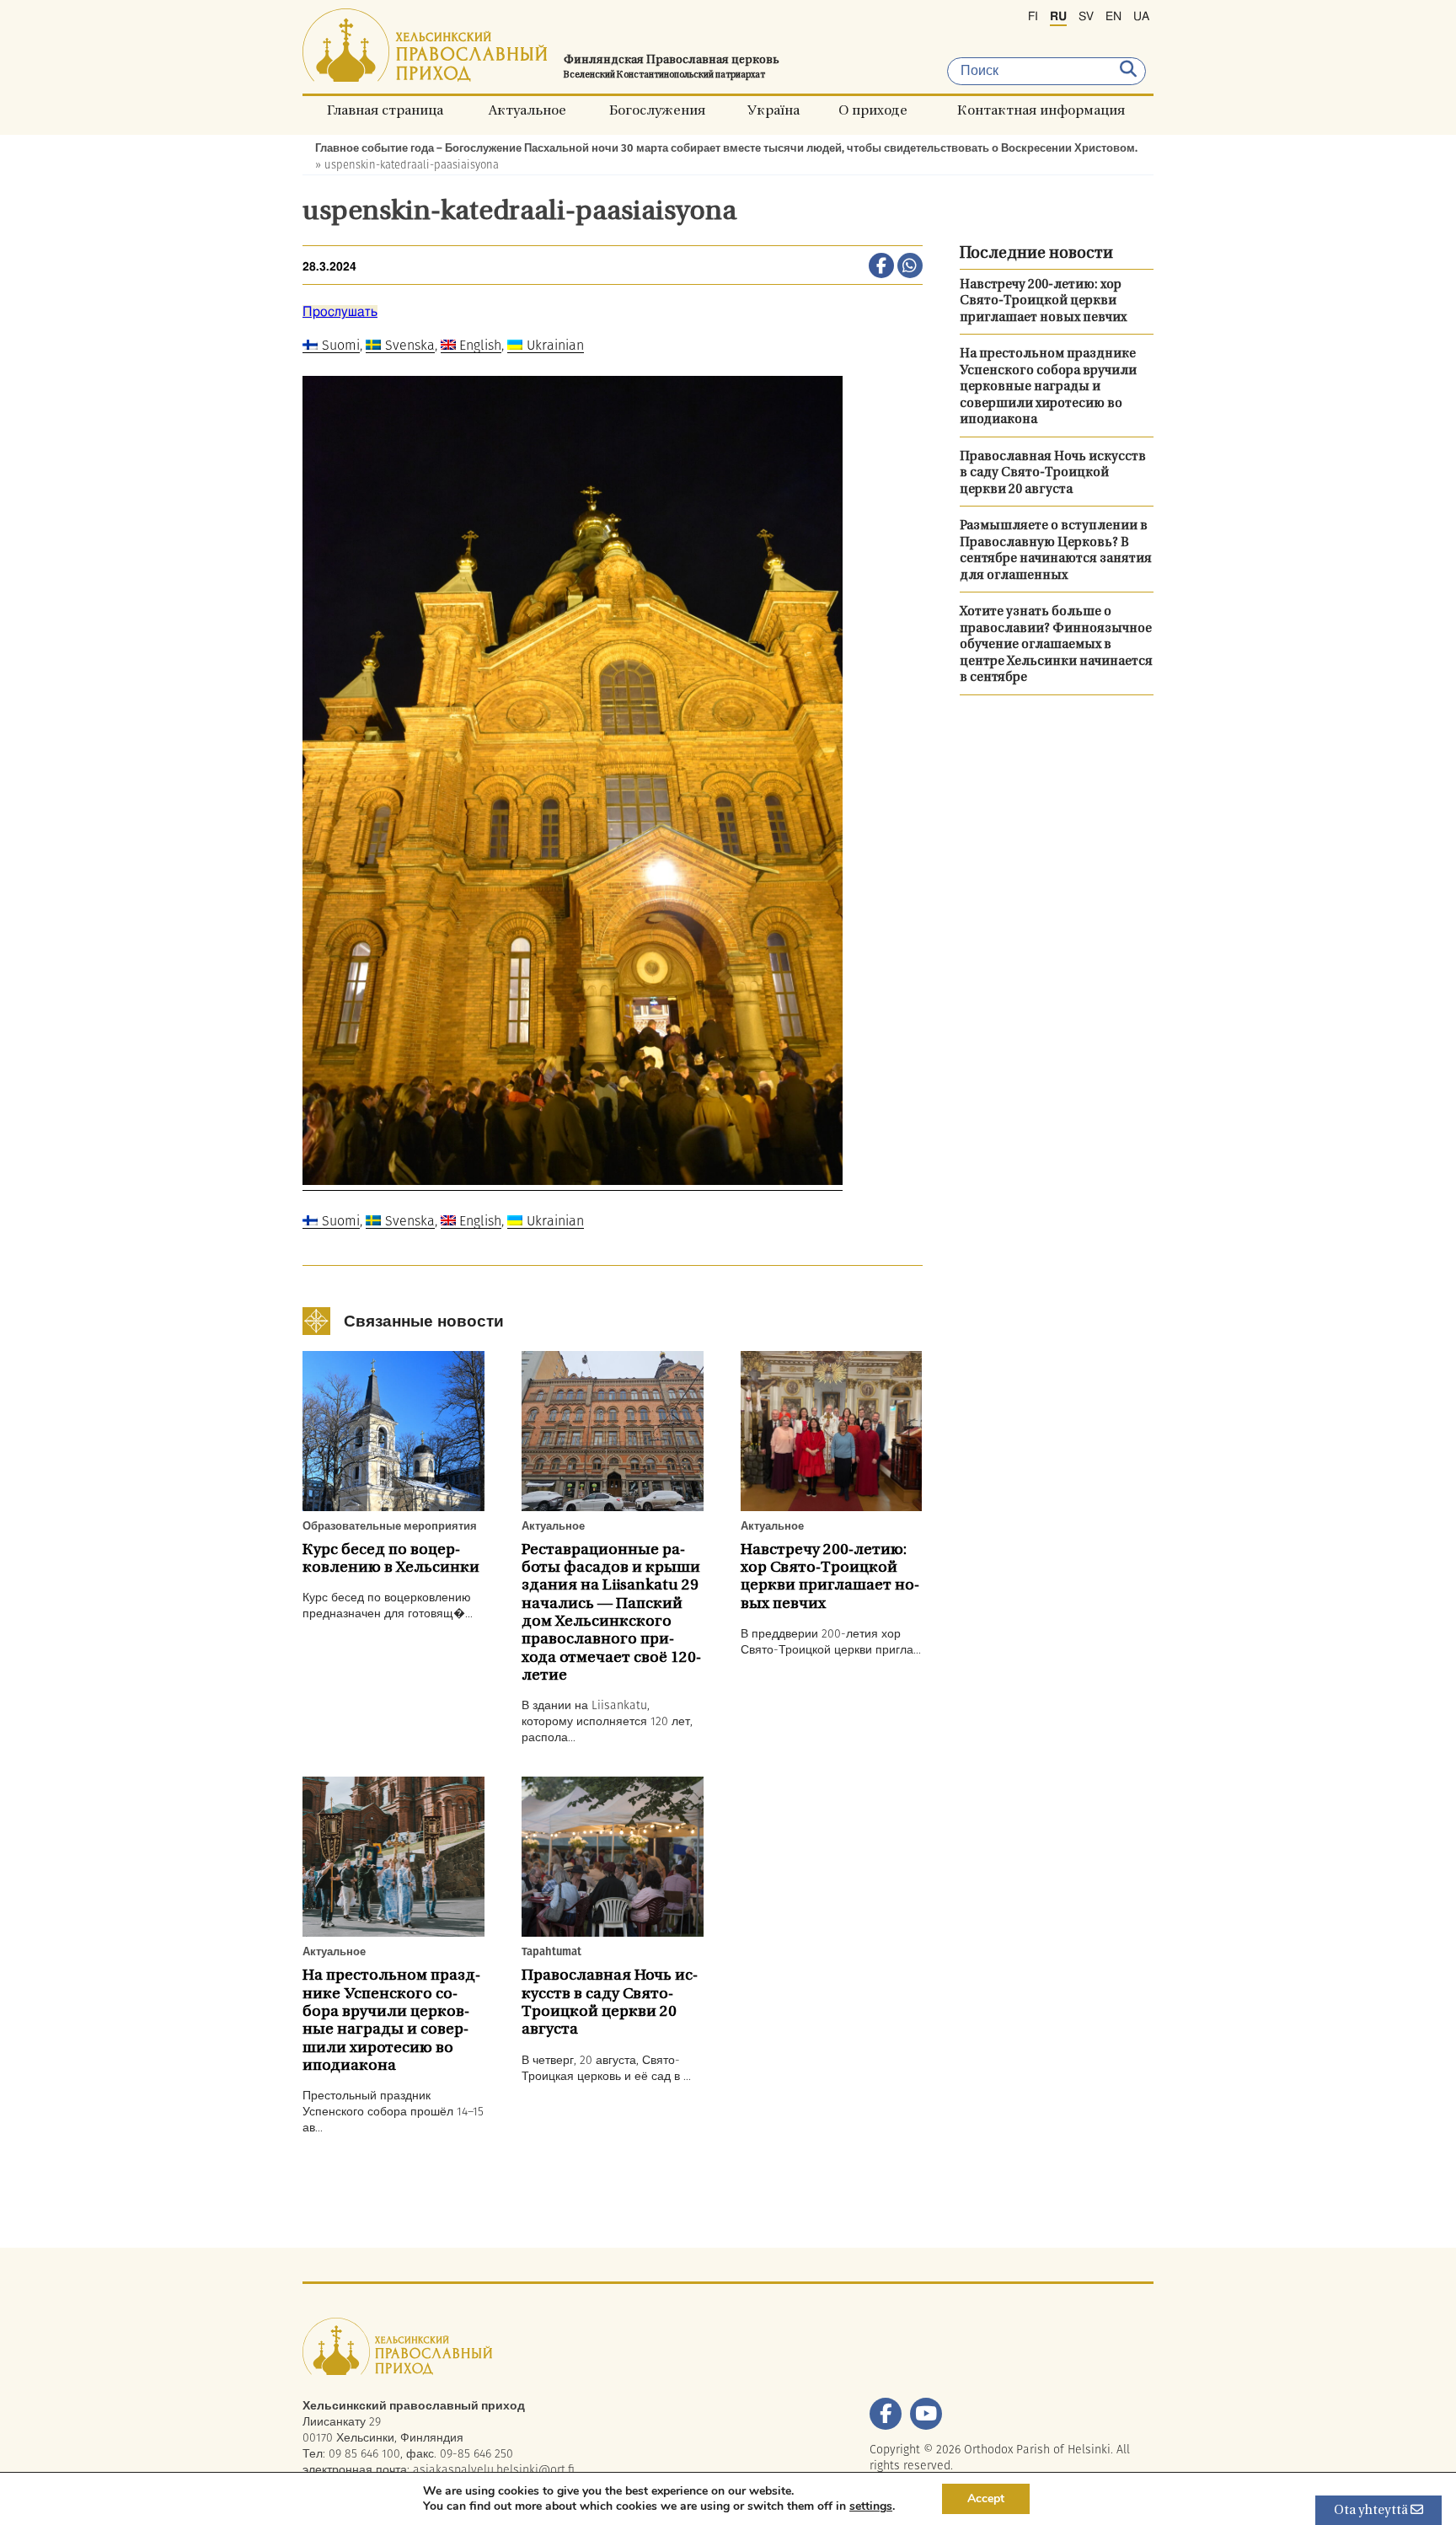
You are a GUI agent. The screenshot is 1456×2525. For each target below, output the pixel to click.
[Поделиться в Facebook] (881, 267)
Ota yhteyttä (1372, 2511)
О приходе (873, 110)
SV (1086, 17)
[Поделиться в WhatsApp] (910, 267)
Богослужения (657, 110)
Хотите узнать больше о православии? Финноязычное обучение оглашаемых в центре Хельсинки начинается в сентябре (1056, 645)
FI (1033, 17)
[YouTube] (926, 2414)
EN (1113, 17)
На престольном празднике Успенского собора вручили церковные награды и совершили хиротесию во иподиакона (1048, 387)
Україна (773, 110)
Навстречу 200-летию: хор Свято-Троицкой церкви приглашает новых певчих (1043, 302)
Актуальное (527, 110)
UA (1141, 17)
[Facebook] (886, 2414)
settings (871, 2506)
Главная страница (385, 110)
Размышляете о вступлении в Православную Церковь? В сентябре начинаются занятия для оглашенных (1056, 551)
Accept (986, 2498)
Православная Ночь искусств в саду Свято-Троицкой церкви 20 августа (1053, 474)
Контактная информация (1041, 110)
